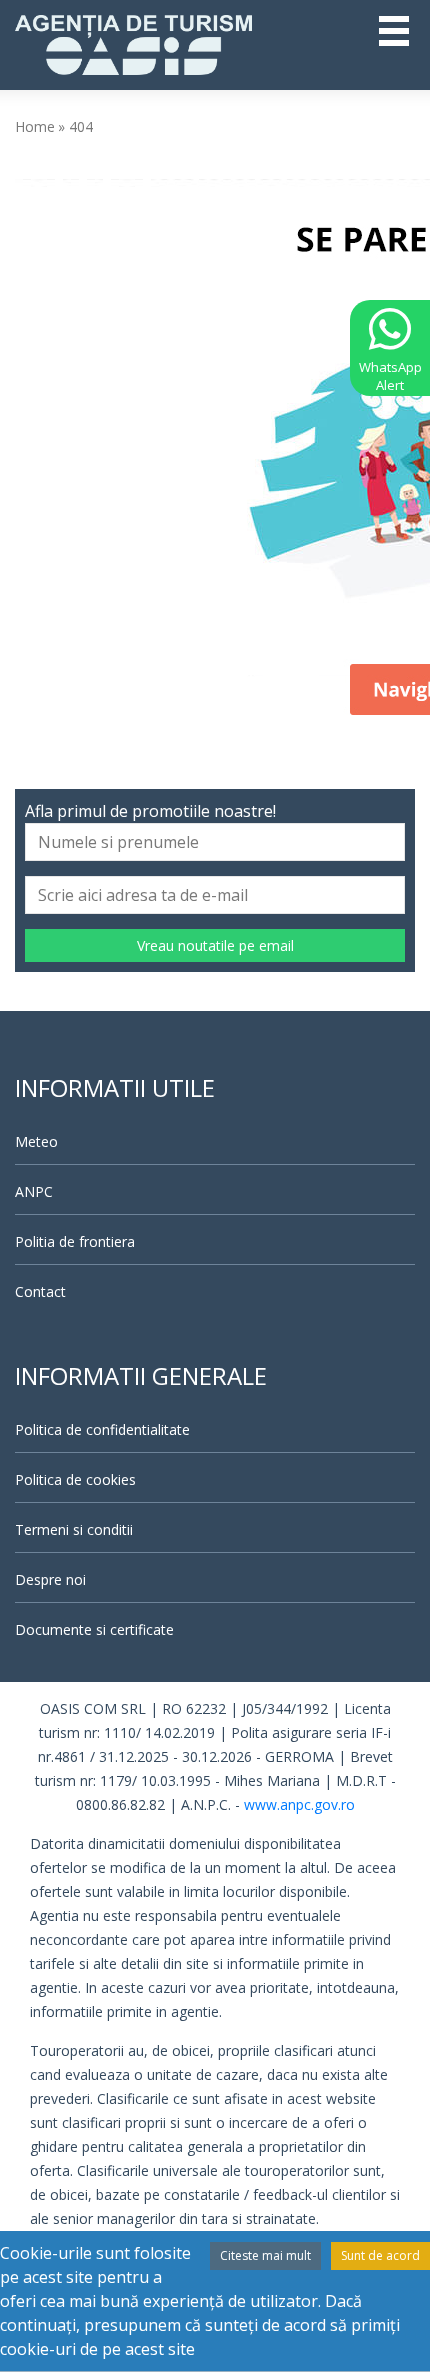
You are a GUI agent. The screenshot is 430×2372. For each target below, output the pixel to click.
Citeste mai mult (265, 2255)
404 (81, 126)
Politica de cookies (75, 1479)
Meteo (36, 1141)
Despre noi (50, 1579)
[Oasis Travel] (133, 43)
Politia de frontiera (75, 1241)
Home (35, 126)
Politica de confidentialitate (102, 1429)
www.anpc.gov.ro (299, 1804)
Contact (40, 1291)
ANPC (34, 1191)
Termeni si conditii (74, 1529)
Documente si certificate (94, 1629)
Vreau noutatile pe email (215, 945)
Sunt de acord (380, 2255)
